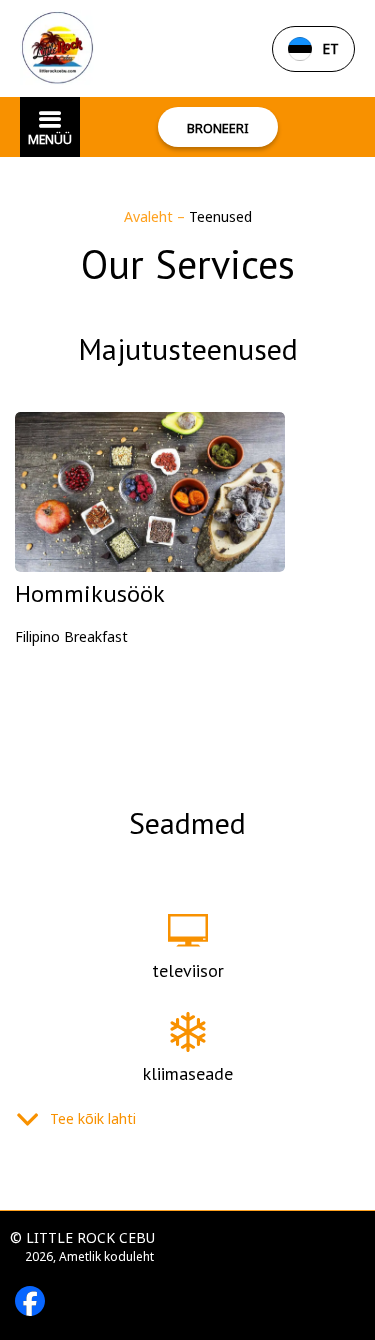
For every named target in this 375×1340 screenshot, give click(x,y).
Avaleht (150, 216)
